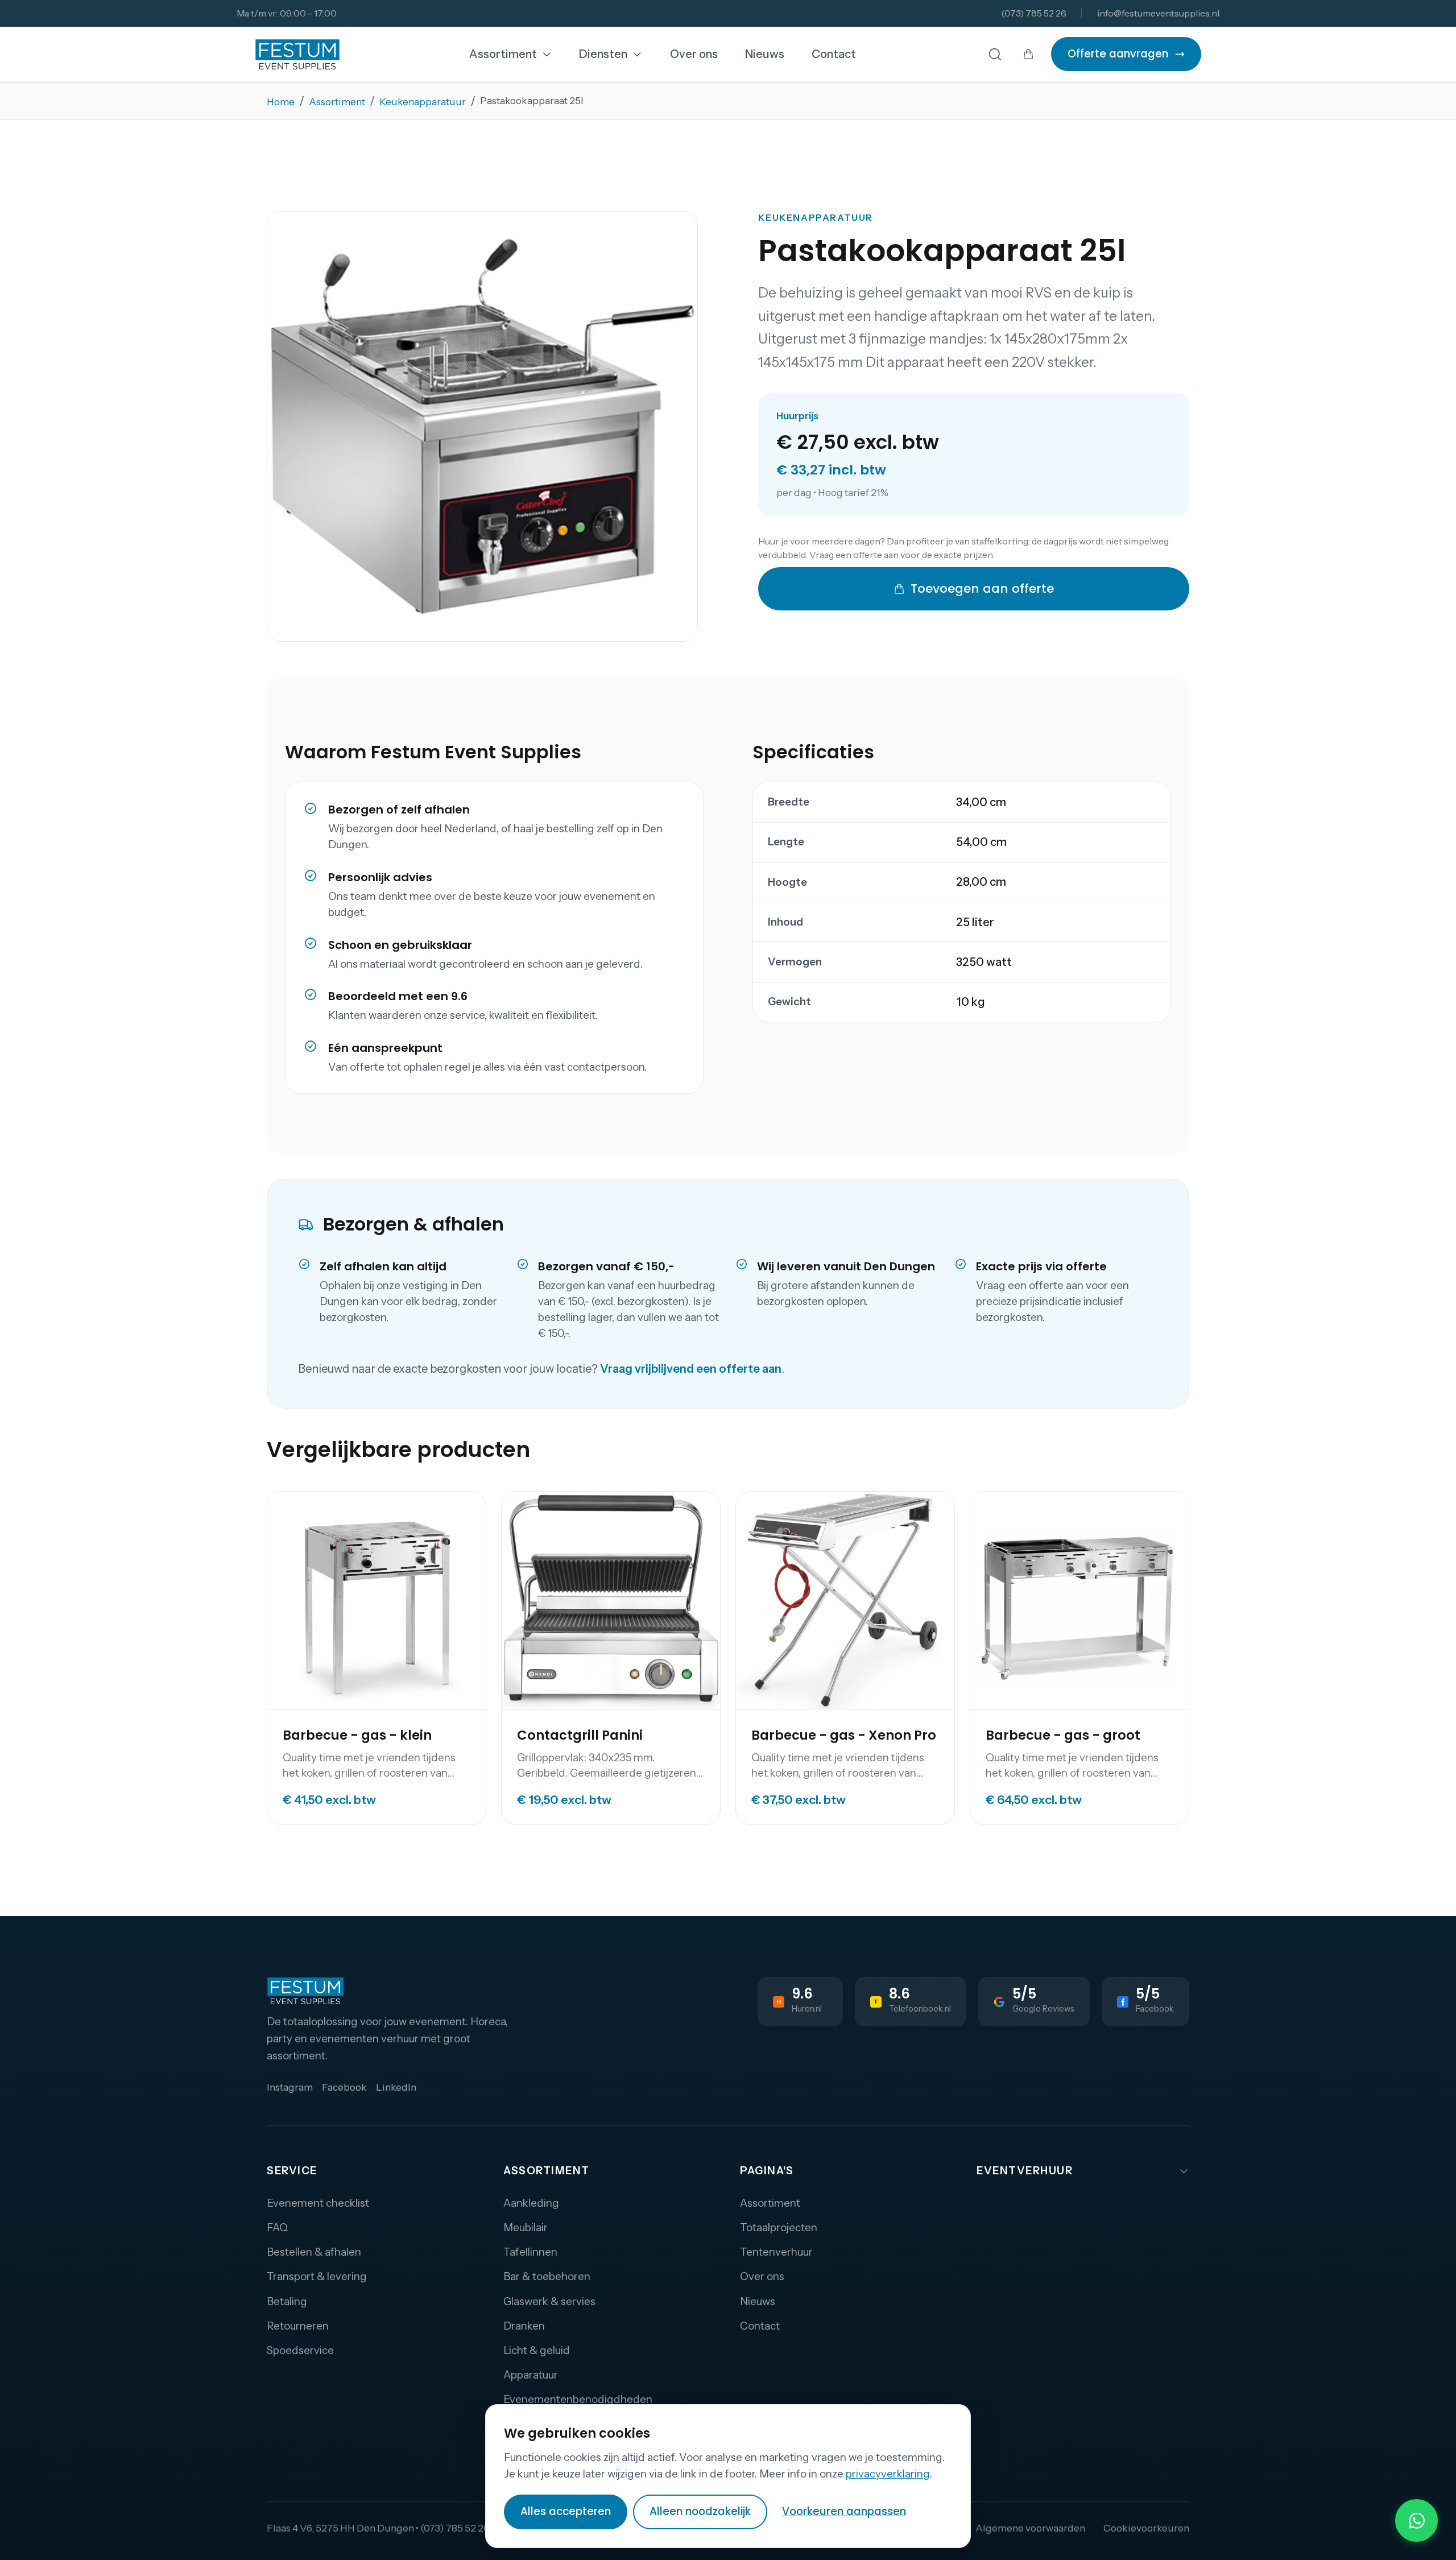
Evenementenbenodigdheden (578, 2399)
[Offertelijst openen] (1028, 54)
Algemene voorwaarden (1030, 2528)
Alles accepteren (566, 2511)
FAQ (277, 2227)
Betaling (287, 2301)
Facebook (344, 2087)
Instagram (290, 2087)
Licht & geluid (537, 2350)
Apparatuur (531, 2375)
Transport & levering (317, 2276)
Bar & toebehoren (547, 2276)
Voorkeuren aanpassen (844, 2511)
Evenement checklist (318, 2203)
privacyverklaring (888, 2474)
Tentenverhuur (776, 2252)
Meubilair (526, 2227)
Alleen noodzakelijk (700, 2511)
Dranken (524, 2326)
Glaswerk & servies (549, 2301)
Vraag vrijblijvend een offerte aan (691, 1369)
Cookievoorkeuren (1146, 2528)
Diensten (603, 54)
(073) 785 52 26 (1034, 13)
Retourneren (298, 2326)
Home (281, 102)
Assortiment (503, 54)
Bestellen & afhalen (314, 2252)
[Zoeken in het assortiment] (995, 54)
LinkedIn (396, 2087)
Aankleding (531, 2203)
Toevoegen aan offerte (982, 589)
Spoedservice (300, 2350)
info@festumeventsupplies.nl (1158, 13)
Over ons (694, 54)
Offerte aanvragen (1118, 54)
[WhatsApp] (1416, 2520)
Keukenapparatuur (423, 102)
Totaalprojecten (779, 2227)
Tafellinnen (530, 2252)
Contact (834, 54)
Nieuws (765, 54)
